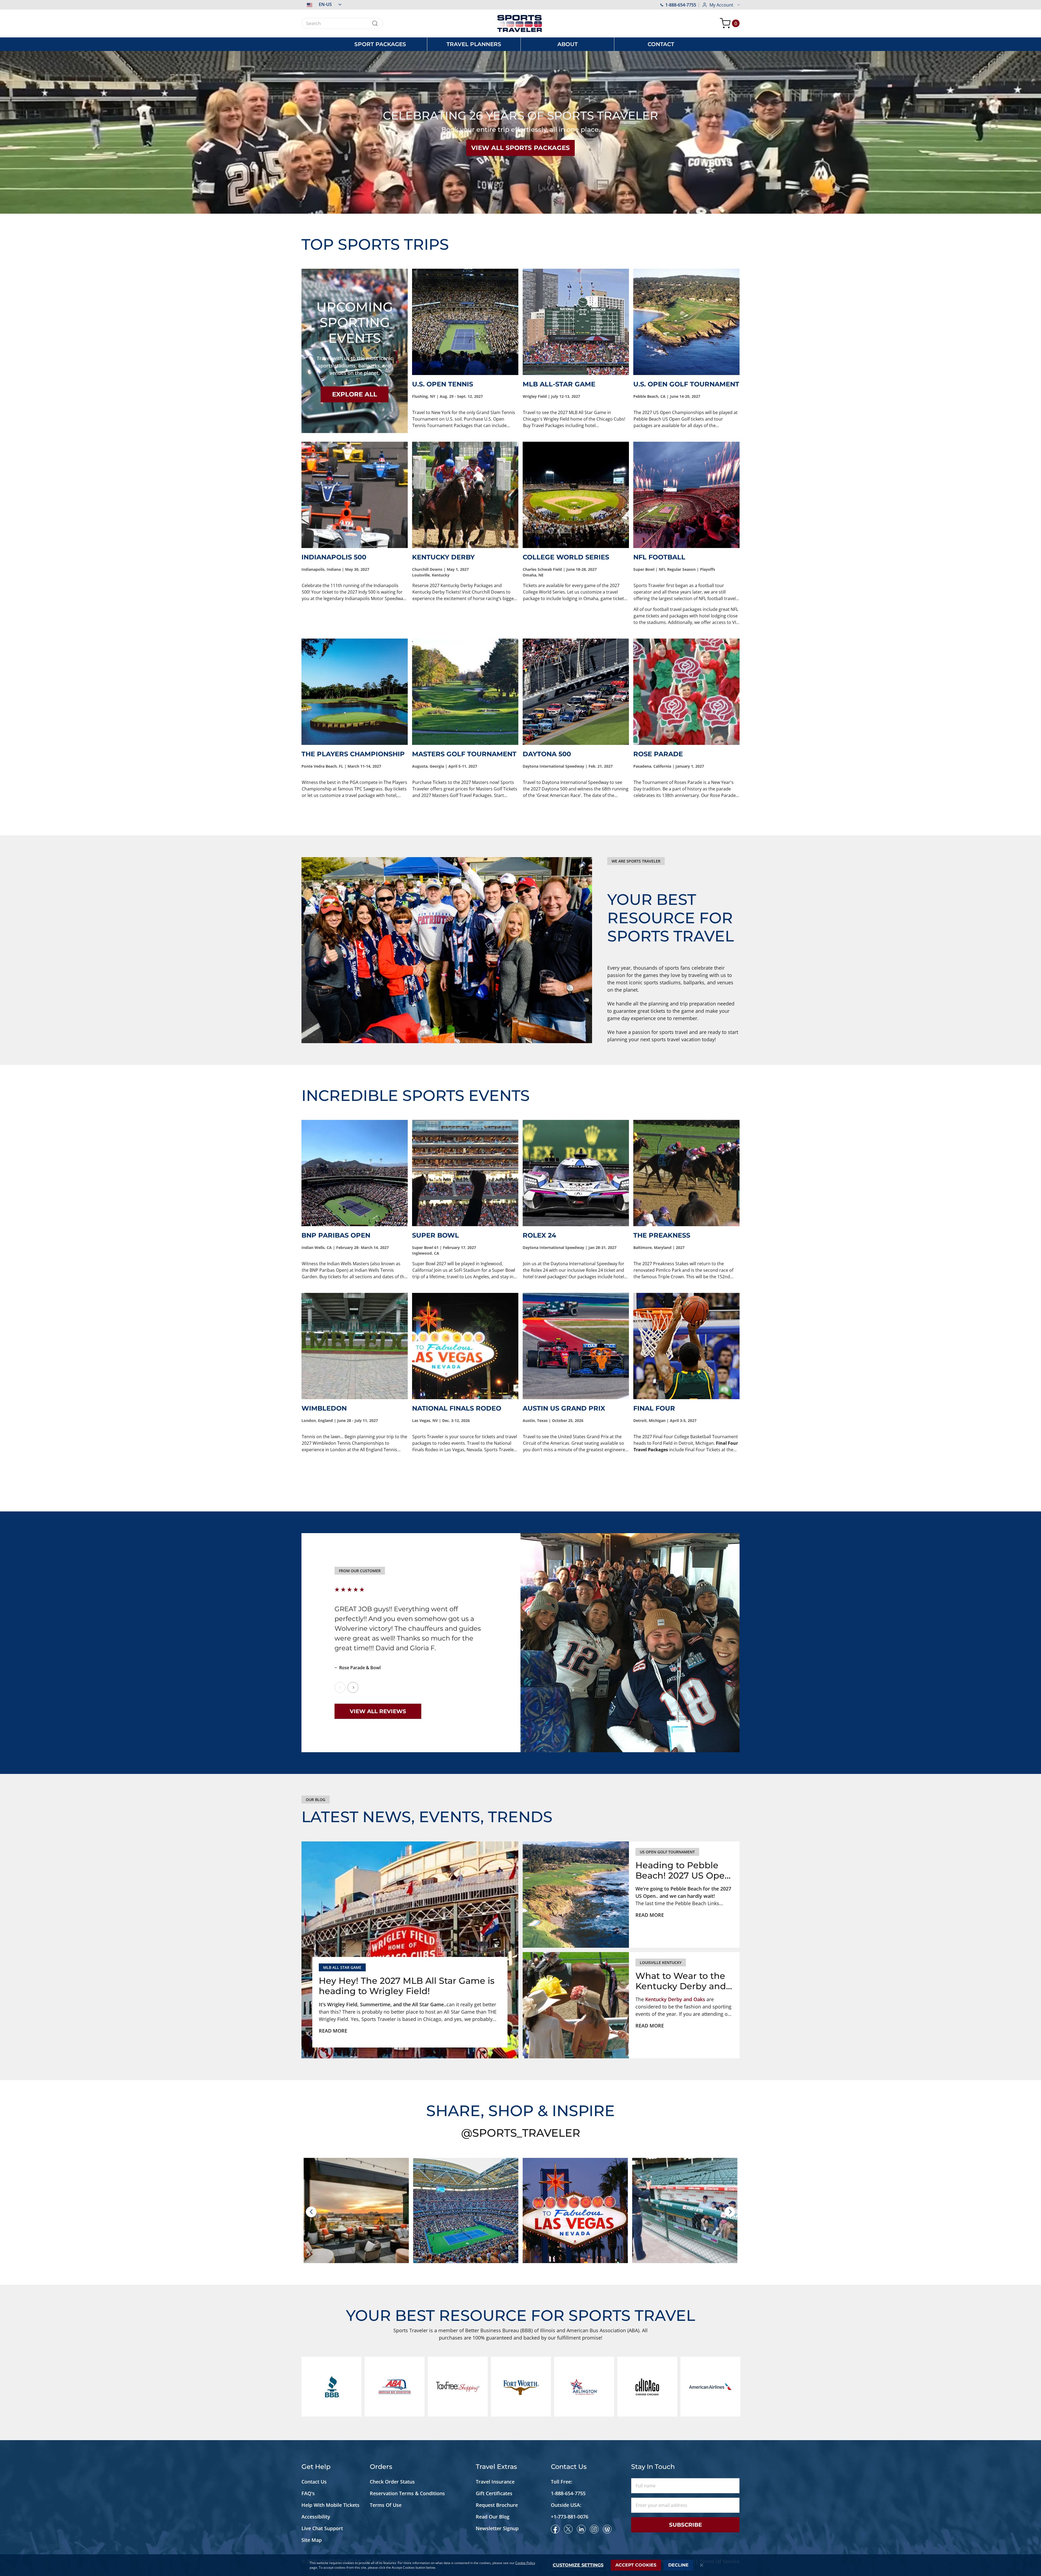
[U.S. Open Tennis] (465, 322)
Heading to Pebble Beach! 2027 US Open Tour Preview (683, 1871)
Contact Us (314, 2482)
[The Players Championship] (355, 692)
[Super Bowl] (465, 1173)
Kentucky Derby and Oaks (675, 1999)
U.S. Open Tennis (443, 384)
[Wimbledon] (355, 1346)
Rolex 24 (539, 1235)
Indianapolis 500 (334, 557)
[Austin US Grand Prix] (576, 1346)
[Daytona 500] (576, 692)
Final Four (654, 1408)
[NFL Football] (686, 495)
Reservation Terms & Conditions (408, 2493)
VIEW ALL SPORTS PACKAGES (520, 148)
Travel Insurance (495, 2482)
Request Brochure (497, 2505)
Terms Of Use (386, 2505)
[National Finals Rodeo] (465, 1346)
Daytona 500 (547, 754)
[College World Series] (576, 495)
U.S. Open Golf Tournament (686, 384)
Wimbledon (324, 1408)
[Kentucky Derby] (465, 495)
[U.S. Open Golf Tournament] (686, 322)
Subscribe (685, 2525)
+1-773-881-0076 (570, 2517)
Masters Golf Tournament (464, 754)
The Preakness (662, 1235)
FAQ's (309, 2493)
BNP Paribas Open (336, 1235)
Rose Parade (658, 754)
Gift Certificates (494, 2493)
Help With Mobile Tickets (330, 2505)
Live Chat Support (322, 2528)
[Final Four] (686, 1346)
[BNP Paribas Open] (355, 1173)
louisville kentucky (661, 1963)
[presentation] (311, 2212)
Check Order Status (392, 2482)
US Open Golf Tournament (667, 1852)
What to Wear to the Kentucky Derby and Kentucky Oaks (681, 1981)
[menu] (520, 44)
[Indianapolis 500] (355, 495)
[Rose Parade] (686, 692)
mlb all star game (342, 1967)
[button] (321, 4)
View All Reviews (378, 1711)
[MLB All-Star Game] (576, 322)
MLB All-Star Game (559, 384)
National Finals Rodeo (457, 1408)
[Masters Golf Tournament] (465, 692)
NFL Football (659, 557)
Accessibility (316, 2517)
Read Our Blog (493, 2517)
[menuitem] (380, 44)
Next (353, 1687)
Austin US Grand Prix (564, 1408)
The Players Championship (353, 754)
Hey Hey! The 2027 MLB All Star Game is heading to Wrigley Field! (407, 1986)
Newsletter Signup (497, 2528)
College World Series (566, 557)
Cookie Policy (525, 2563)
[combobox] (342, 23)
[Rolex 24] (576, 1173)
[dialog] (520, 2565)
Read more (333, 2031)
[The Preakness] (686, 1173)
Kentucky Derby (443, 557)
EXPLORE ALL (355, 394)
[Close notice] (702, 2565)
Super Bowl (436, 1235)
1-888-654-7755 (681, 5)
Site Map (312, 2540)
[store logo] (520, 23)
